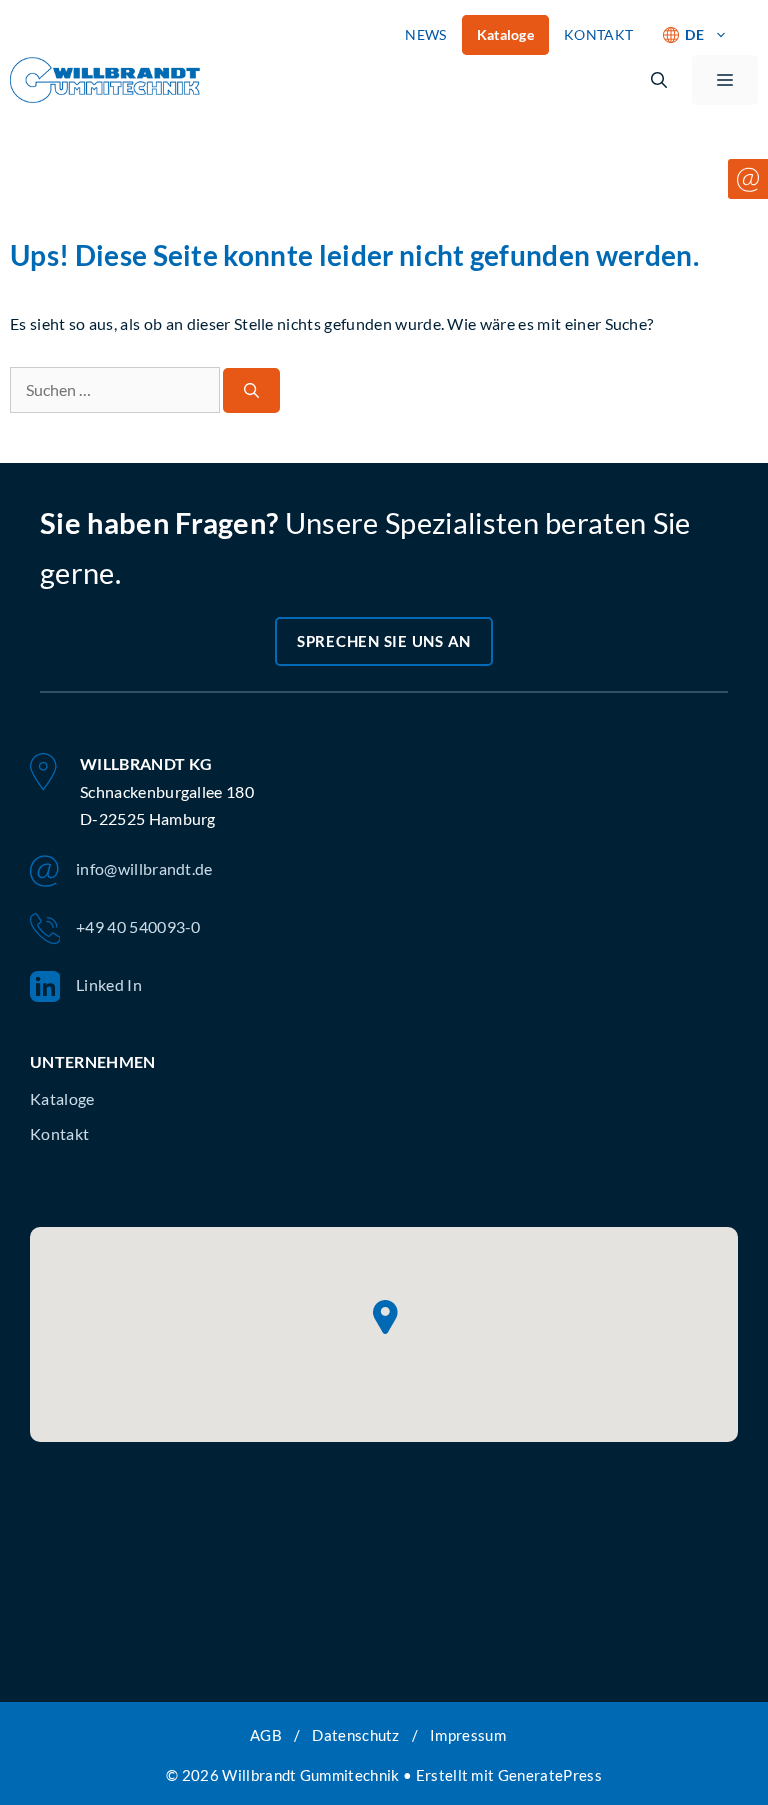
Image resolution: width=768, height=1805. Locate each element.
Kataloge (506, 34)
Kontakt (59, 1133)
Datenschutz (356, 1735)
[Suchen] (251, 390)
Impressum (468, 1735)
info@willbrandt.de (144, 868)
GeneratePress (550, 1775)
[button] (659, 80)
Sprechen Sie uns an (384, 641)
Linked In (109, 984)
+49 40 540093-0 (138, 926)
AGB (266, 1735)
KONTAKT (598, 34)
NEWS (425, 34)
